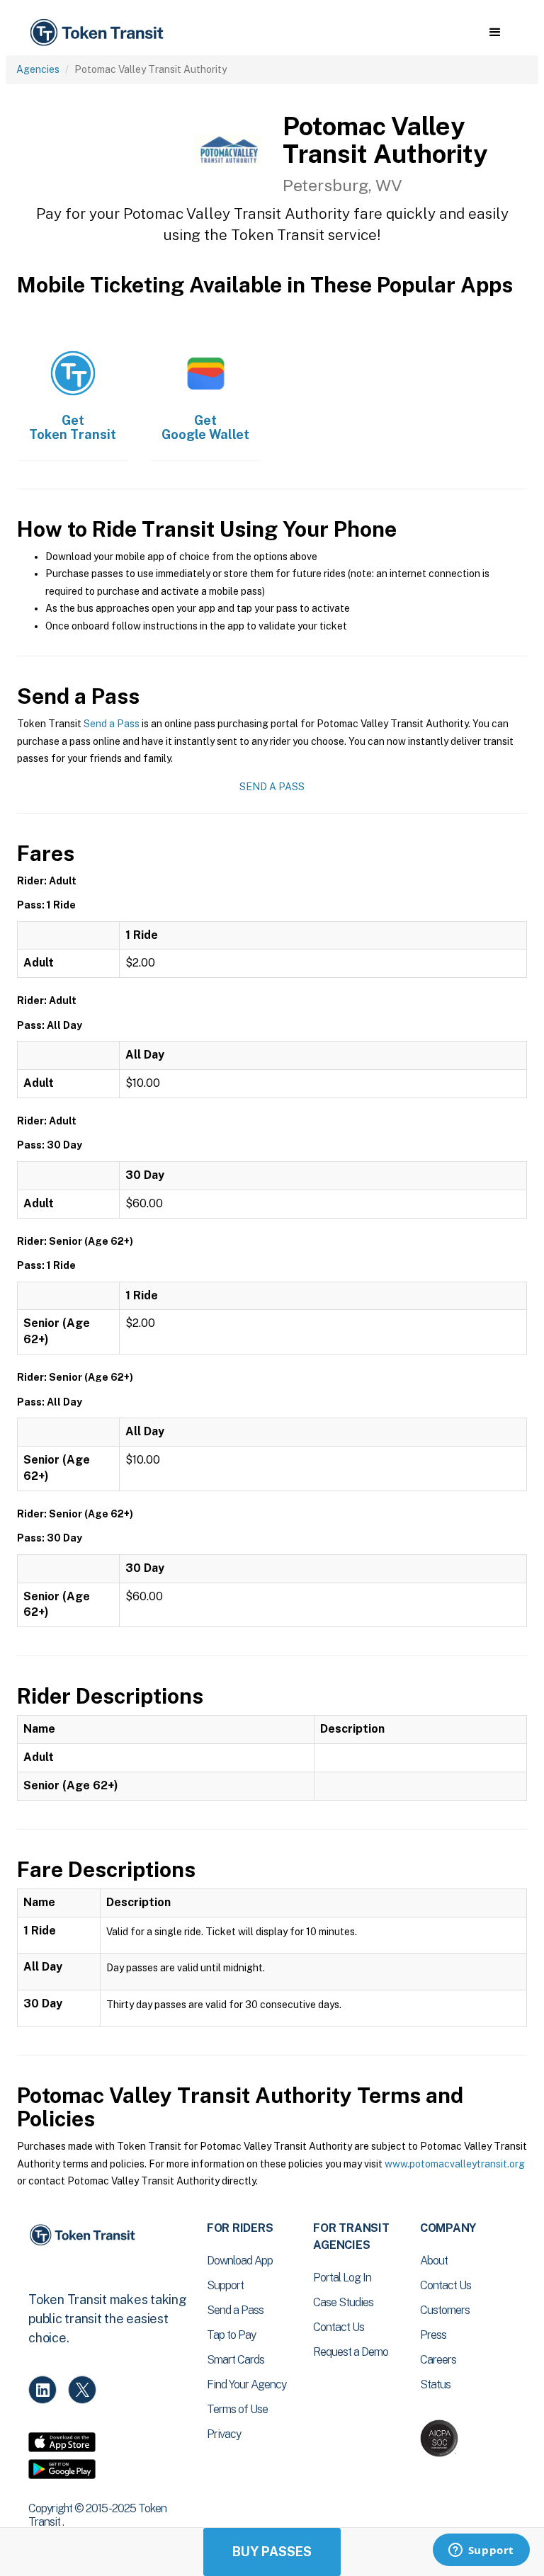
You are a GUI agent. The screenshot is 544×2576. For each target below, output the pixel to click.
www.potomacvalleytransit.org (455, 2164)
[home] (99, 33)
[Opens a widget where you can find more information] (481, 2551)
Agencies (38, 69)
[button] (495, 33)
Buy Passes (272, 2552)
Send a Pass (112, 724)
